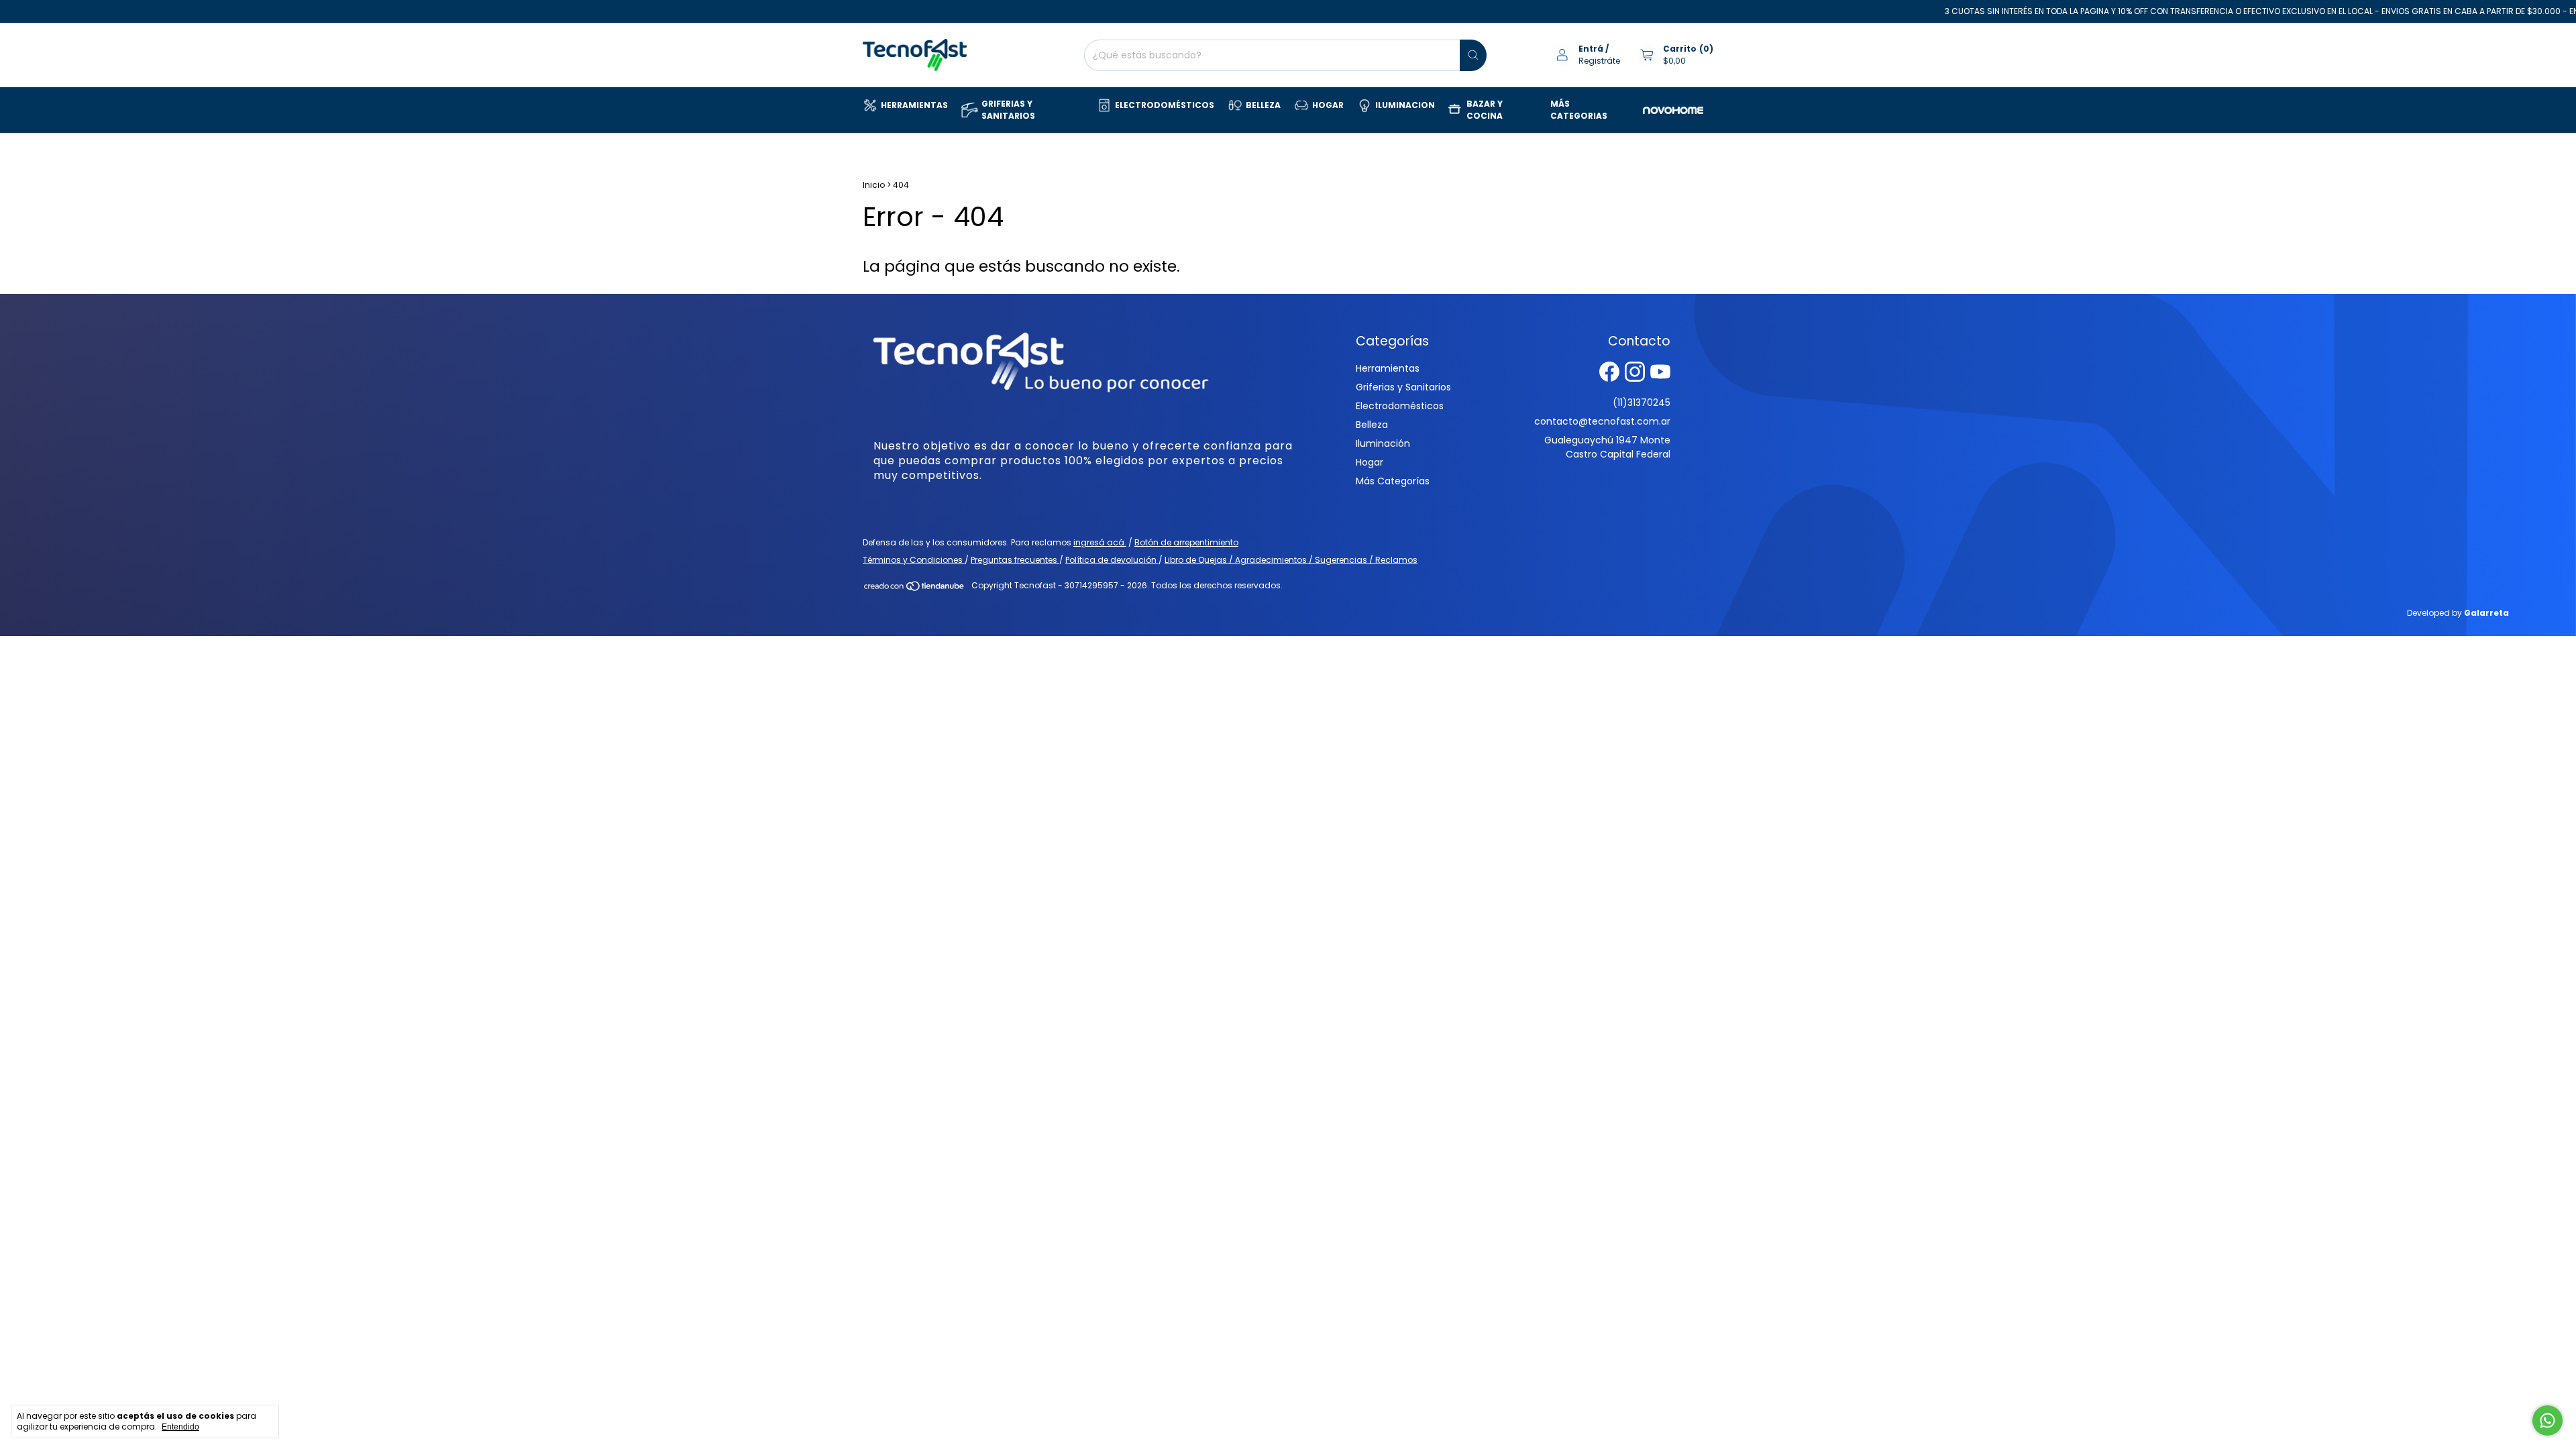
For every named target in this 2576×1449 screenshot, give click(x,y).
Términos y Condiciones (914, 560)
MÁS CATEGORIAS (1579, 110)
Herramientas (1388, 368)
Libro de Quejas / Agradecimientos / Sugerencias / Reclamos (1291, 560)
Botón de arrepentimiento (1186, 542)
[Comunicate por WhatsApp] (2547, 1420)
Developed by (2458, 613)
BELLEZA (1263, 105)
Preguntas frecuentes (1015, 560)
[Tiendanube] (915, 589)
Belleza (1372, 425)
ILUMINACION (1405, 105)
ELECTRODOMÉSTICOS (1165, 105)
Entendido (180, 1427)
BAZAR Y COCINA (1485, 110)
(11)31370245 (1642, 402)
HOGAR (1328, 105)
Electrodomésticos (1400, 406)
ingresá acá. (1100, 542)
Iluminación (1383, 443)
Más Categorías (1393, 481)
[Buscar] (1473, 55)
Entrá (1591, 49)
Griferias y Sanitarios (1403, 387)
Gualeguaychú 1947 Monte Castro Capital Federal (1607, 447)
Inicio (874, 185)
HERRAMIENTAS (914, 105)
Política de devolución (1112, 560)
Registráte (1599, 61)
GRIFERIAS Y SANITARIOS (1008, 110)
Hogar (1370, 462)
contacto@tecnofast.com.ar (1602, 421)
